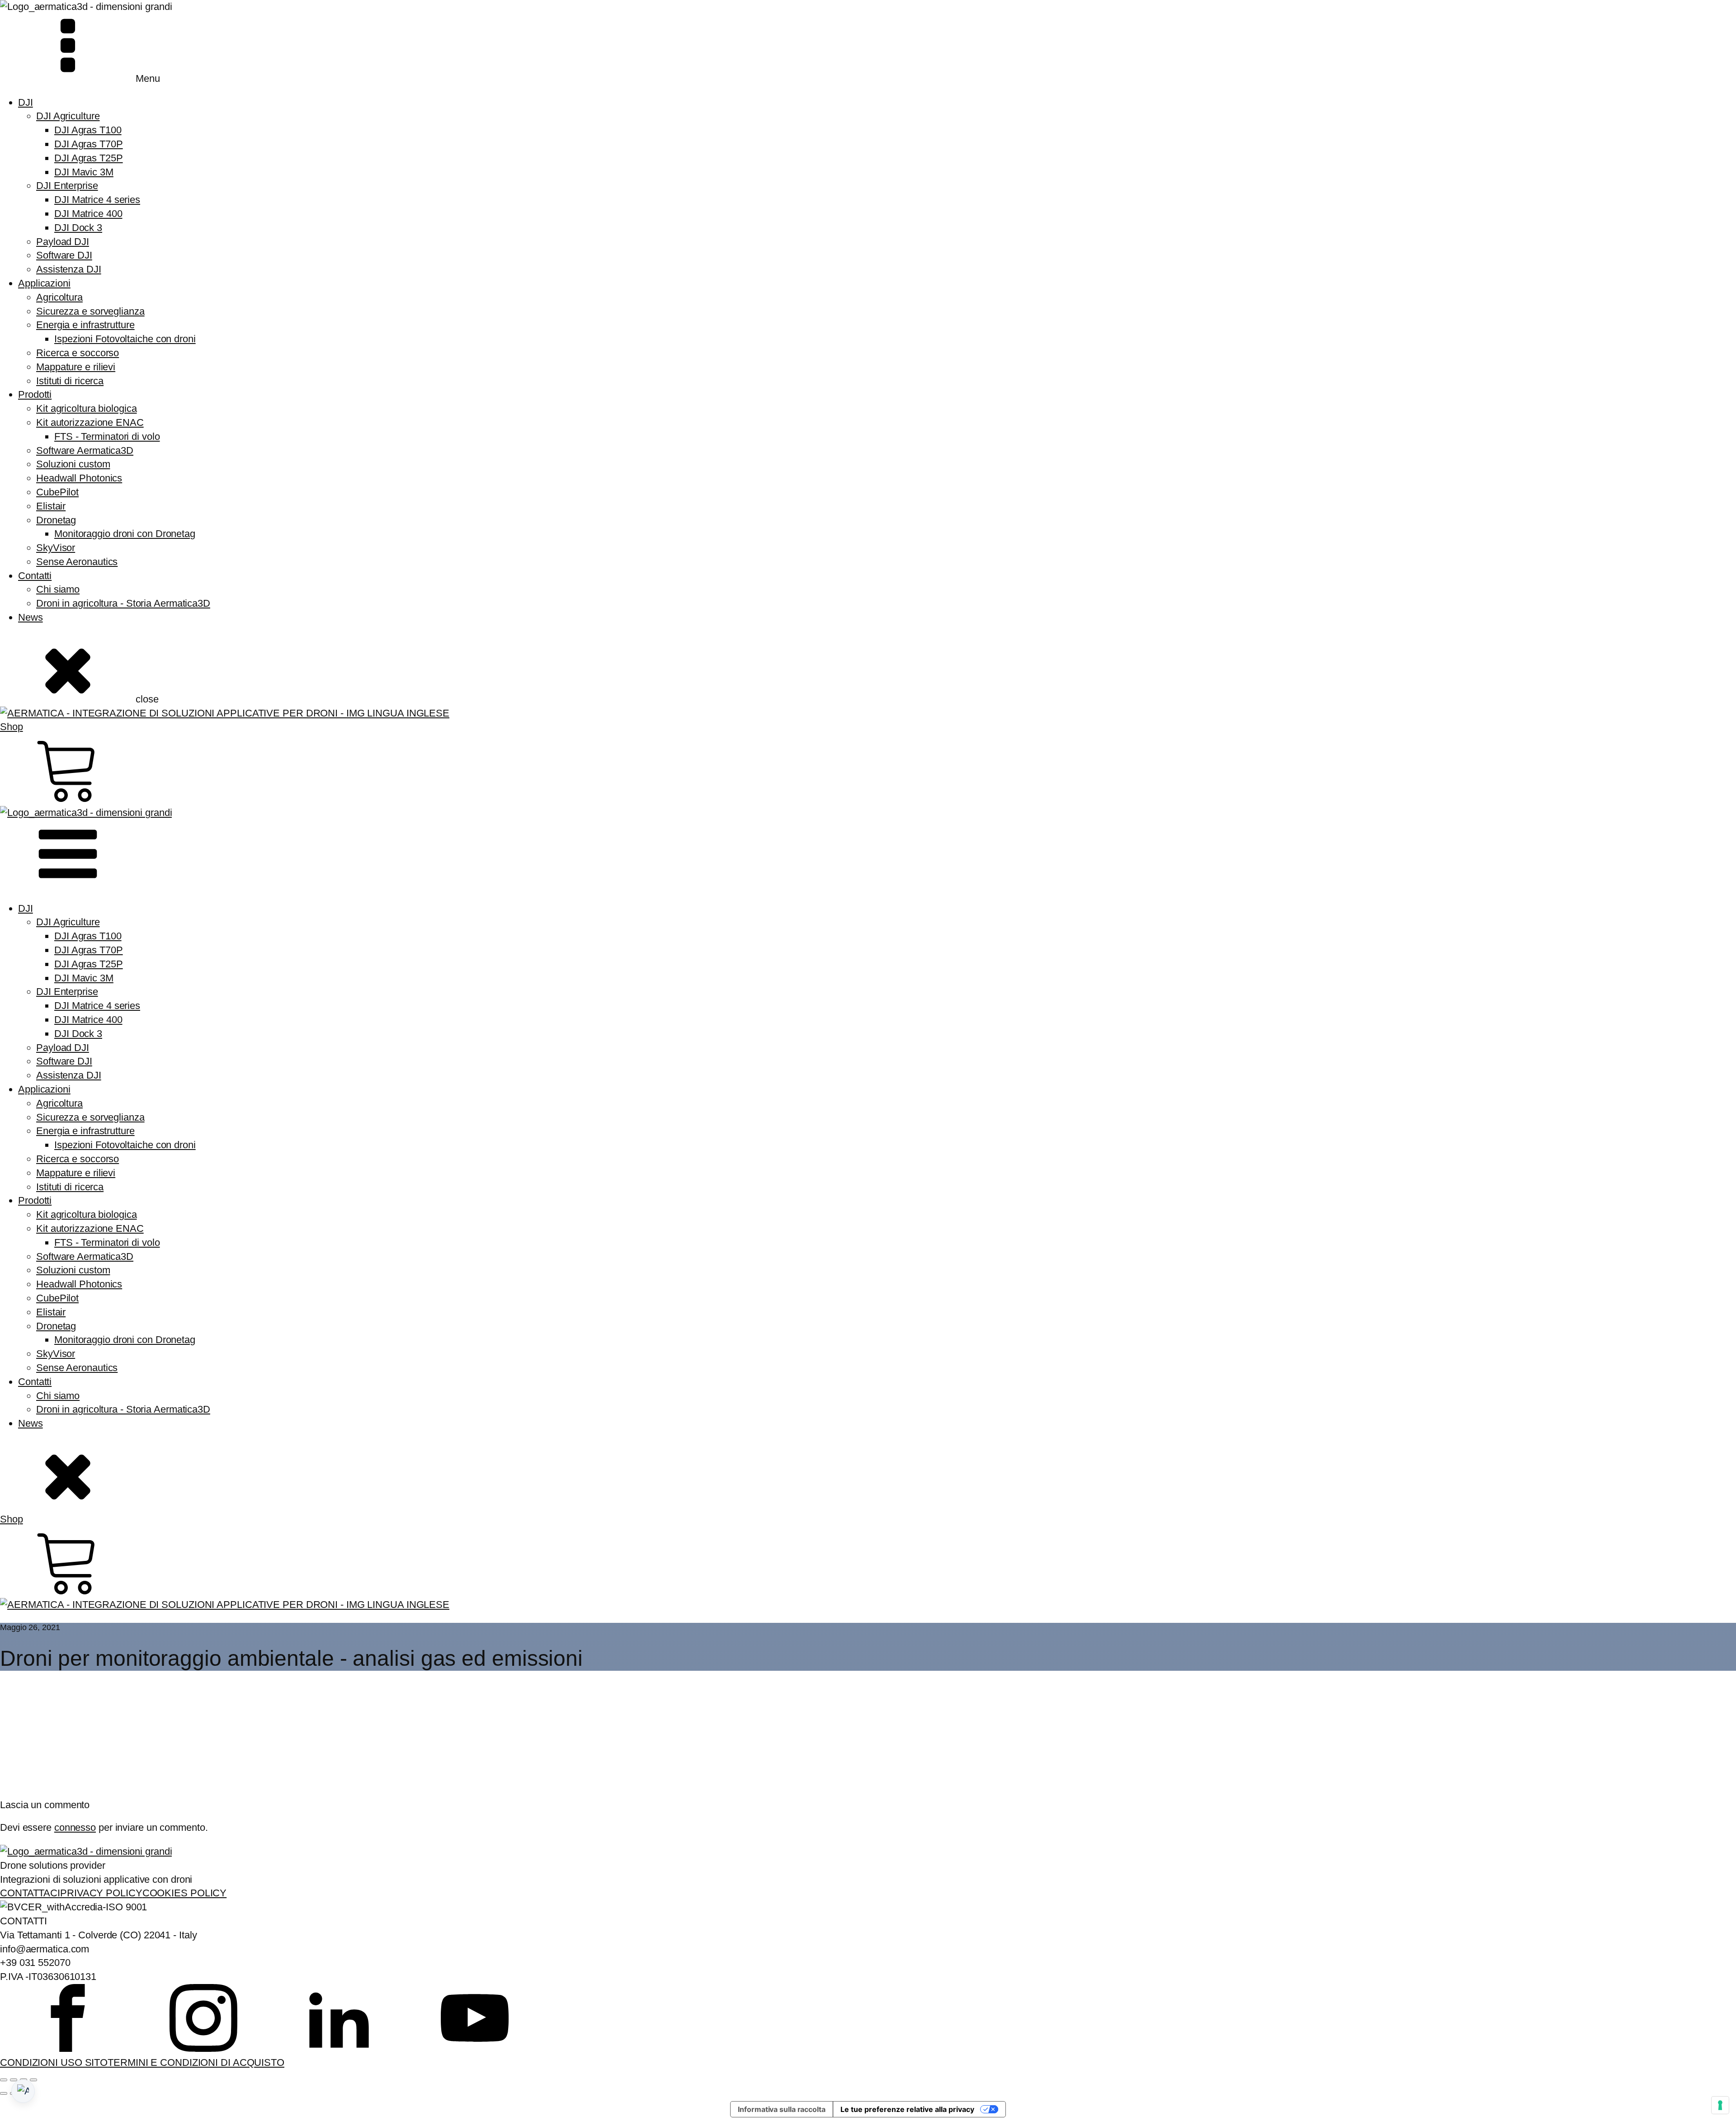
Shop (12, 727)
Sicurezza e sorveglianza (90, 311)
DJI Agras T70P (89, 144)
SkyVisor (56, 548)
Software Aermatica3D (85, 450)
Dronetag (56, 520)
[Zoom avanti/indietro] (4, 2080)
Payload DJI (63, 242)
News (31, 617)
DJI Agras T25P (89, 158)
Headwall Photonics (79, 478)
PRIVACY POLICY (101, 1893)
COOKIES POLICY (185, 1893)
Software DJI (64, 255)
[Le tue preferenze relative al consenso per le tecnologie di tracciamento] (1720, 2105)
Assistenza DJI (69, 269)
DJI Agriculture (68, 116)
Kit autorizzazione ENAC (90, 422)
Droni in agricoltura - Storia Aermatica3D (123, 603)
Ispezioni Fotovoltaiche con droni (125, 339)
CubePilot (57, 492)
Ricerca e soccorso (78, 353)
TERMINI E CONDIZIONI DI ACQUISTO (196, 2062)
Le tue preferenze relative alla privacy (907, 2109)
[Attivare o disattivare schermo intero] (14, 2080)
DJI (26, 102)
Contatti (35, 576)
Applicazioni (44, 283)
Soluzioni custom (73, 464)
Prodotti (35, 394)
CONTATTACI (30, 1893)
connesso (75, 1827)
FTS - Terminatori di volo (107, 436)
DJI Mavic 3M (84, 172)
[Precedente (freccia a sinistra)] (4, 2093)
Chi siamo (58, 589)
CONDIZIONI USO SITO (54, 2062)
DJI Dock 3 (78, 228)
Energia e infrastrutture (85, 325)
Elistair (51, 506)
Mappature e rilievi (76, 367)
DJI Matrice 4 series (97, 200)
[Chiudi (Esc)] (33, 2080)
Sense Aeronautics (77, 562)
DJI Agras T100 (88, 130)
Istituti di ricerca (70, 381)
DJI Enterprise (67, 186)
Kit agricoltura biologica (87, 408)
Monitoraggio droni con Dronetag (125, 534)
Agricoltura (59, 297)
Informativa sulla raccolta (781, 2109)
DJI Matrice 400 (88, 214)
